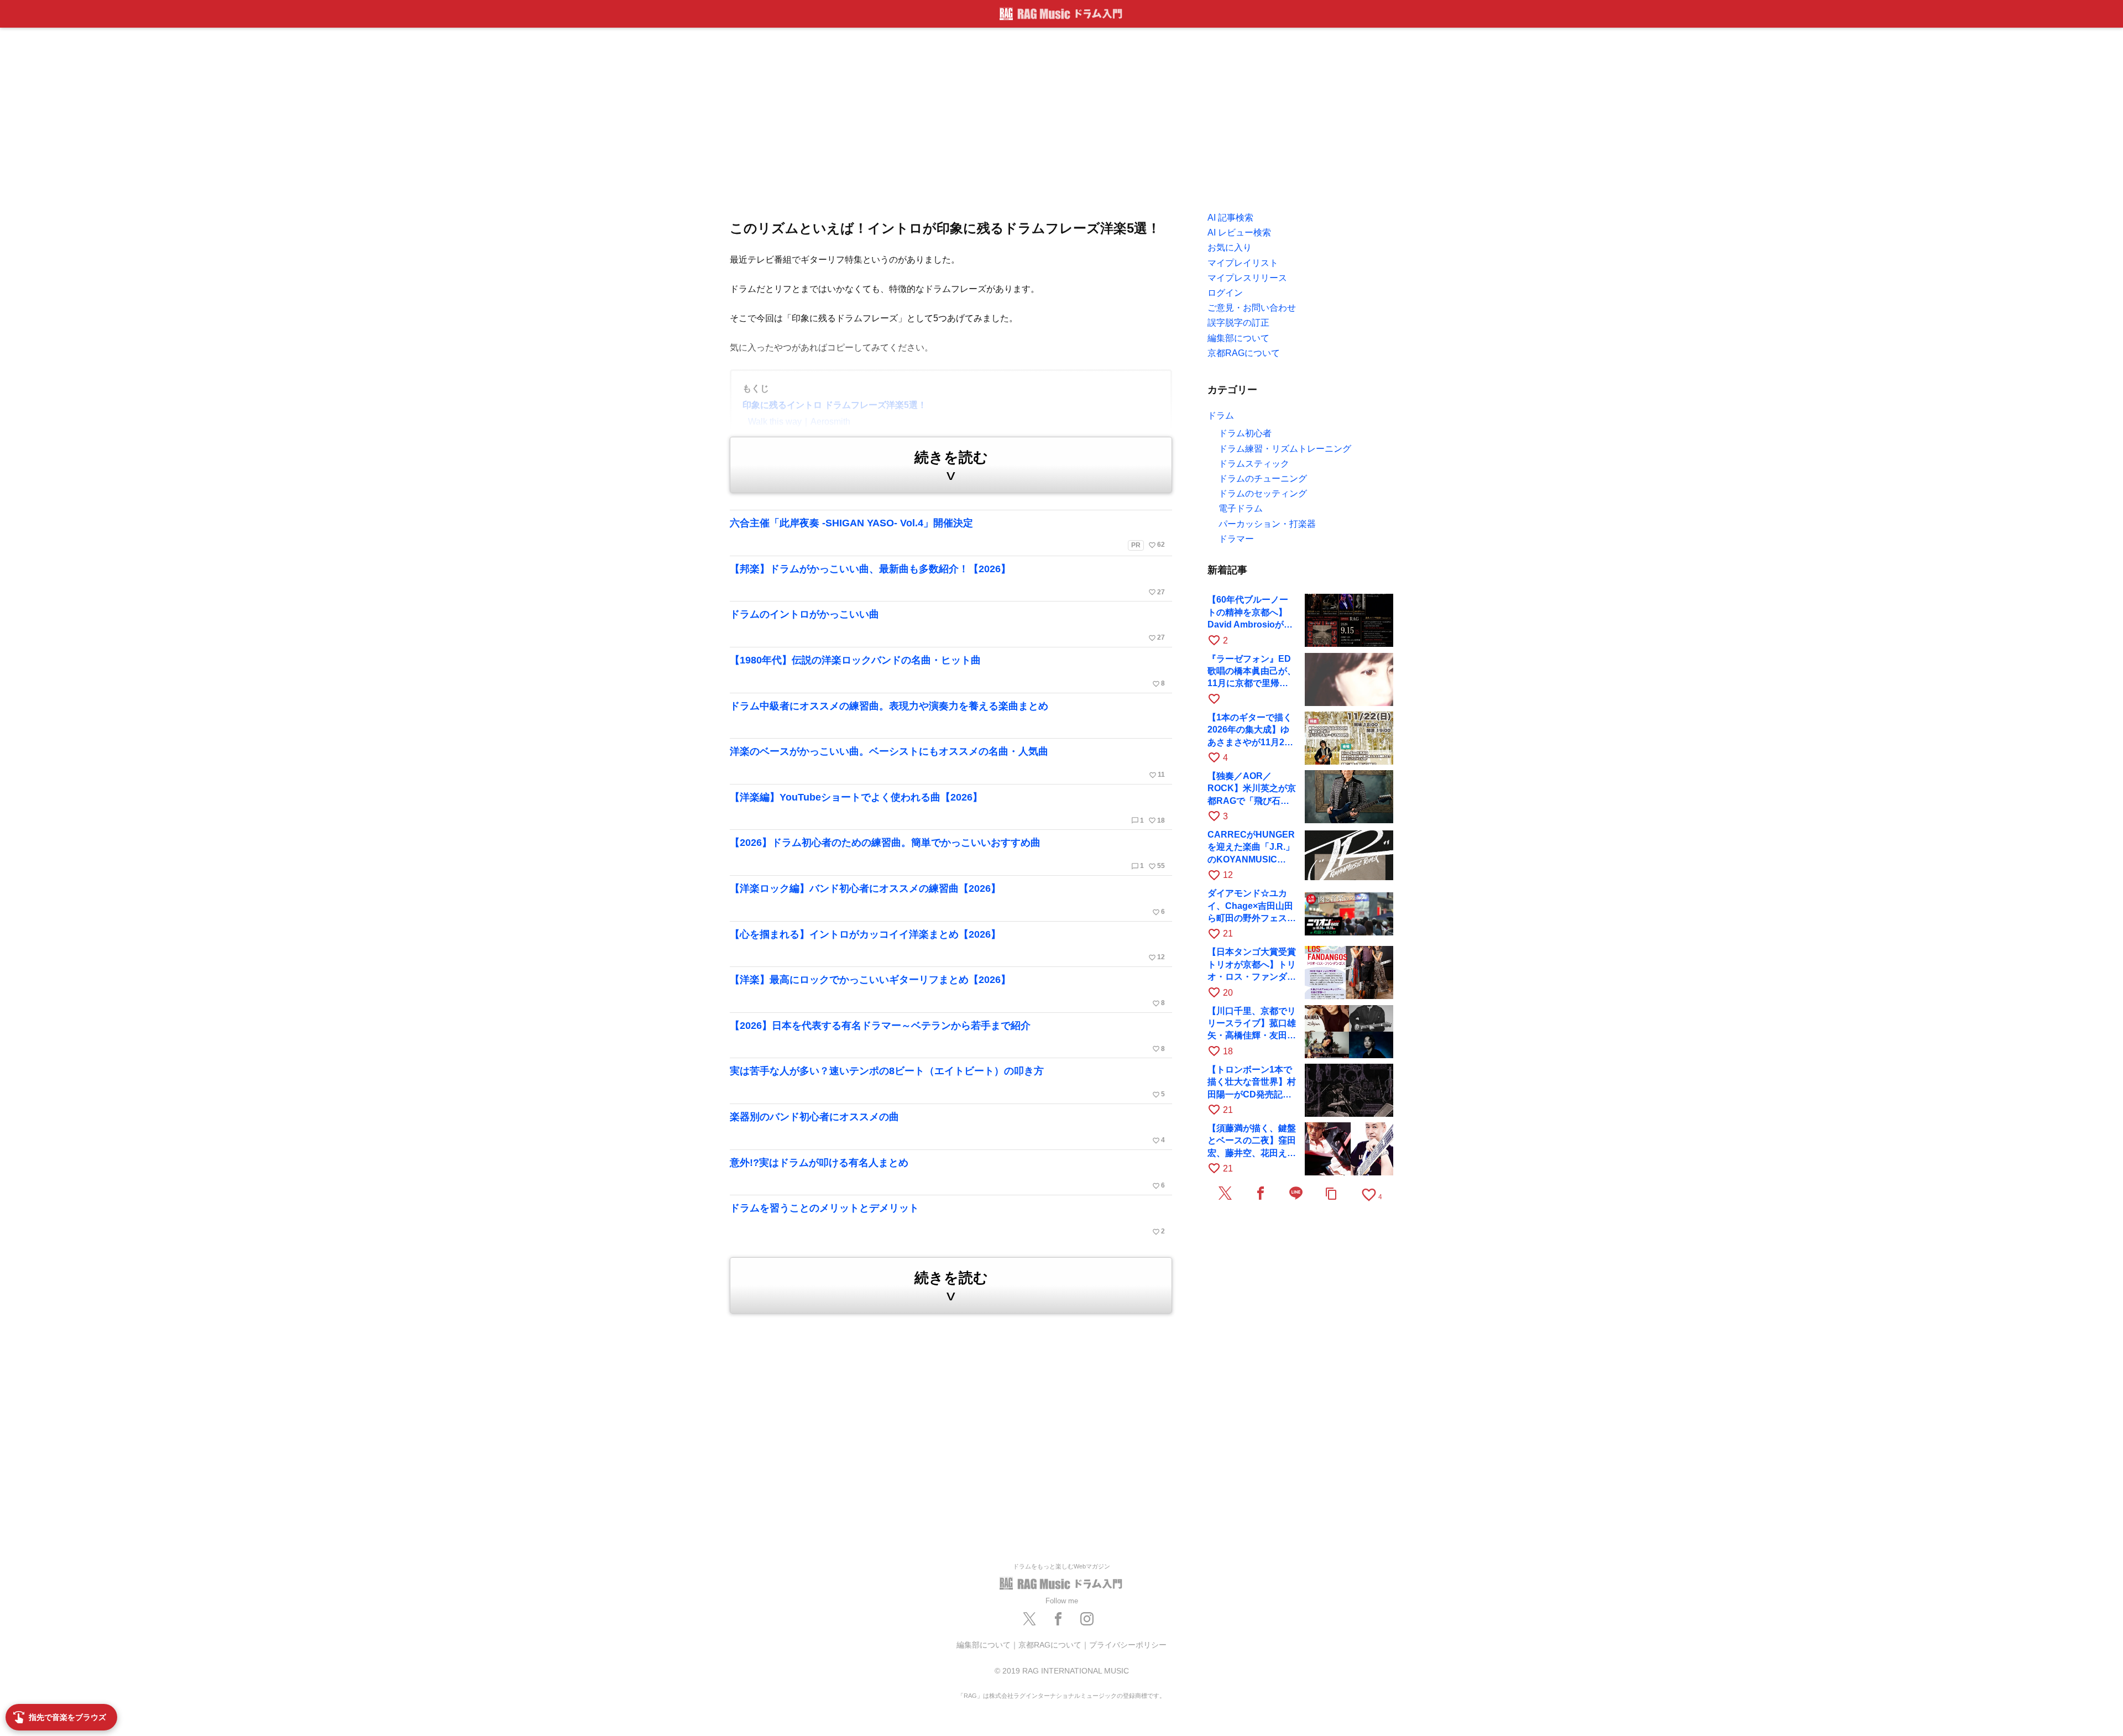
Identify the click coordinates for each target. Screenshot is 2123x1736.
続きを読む (951, 466)
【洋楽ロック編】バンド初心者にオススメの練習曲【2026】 (947, 900)
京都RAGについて (1050, 1645)
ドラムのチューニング (1263, 479)
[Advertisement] (1061, 116)
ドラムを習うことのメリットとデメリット (947, 1219)
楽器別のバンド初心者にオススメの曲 (947, 1128)
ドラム (1221, 415)
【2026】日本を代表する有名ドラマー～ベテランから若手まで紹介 (947, 1037)
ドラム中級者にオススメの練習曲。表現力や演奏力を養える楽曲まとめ (889, 706)
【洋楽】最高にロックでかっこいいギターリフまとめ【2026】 (947, 991)
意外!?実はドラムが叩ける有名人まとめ (947, 1174)
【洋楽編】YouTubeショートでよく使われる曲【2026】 (947, 808)
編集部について (984, 1645)
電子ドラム (1241, 508)
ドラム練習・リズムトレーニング (1285, 449)
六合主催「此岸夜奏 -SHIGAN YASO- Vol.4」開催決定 (947, 533)
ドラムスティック (1254, 464)
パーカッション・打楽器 (1267, 524)
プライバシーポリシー (1128, 1645)
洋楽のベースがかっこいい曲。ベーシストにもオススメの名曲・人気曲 (947, 762)
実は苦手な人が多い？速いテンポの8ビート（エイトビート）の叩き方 (947, 1082)
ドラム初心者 (1245, 433)
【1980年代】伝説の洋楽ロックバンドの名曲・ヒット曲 (947, 671)
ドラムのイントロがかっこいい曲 (947, 625)
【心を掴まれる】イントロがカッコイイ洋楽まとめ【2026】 (947, 945)
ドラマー (1236, 539)
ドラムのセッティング (1263, 493)
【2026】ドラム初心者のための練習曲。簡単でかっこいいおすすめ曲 (947, 854)
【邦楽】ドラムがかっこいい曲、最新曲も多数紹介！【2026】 (947, 580)
